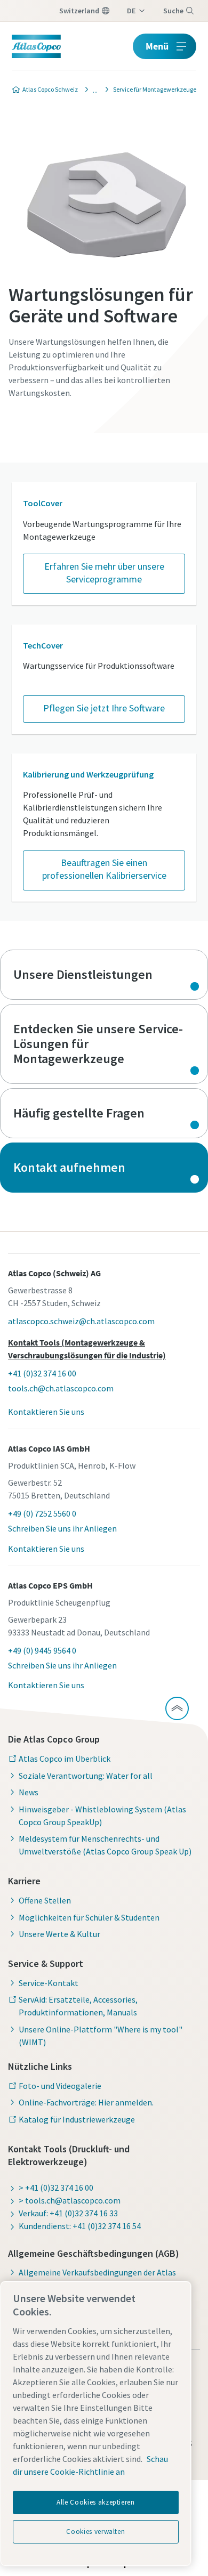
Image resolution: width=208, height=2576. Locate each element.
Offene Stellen (45, 1900)
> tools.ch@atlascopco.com (70, 2200)
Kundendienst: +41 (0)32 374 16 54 (80, 2226)
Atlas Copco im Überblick (65, 1759)
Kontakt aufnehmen (104, 1168)
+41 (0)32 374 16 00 (42, 1373)
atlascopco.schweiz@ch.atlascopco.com (81, 1321)
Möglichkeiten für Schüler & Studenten (89, 1917)
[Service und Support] (92, 90)
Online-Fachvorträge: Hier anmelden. (86, 2102)
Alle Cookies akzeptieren (96, 2502)
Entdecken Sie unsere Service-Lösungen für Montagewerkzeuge (104, 1044)
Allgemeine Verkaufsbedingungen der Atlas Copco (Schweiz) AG (97, 2279)
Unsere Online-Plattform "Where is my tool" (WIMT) (101, 2036)
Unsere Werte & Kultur (59, 1934)
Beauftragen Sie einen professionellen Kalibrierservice (104, 869)
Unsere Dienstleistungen (104, 975)
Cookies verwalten (95, 2532)
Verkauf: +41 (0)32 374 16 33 (68, 2213)
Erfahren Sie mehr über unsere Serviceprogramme (104, 573)
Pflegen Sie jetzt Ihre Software (104, 708)
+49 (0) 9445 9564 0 (42, 1650)
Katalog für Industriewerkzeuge (77, 2119)
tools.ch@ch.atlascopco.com (61, 1388)
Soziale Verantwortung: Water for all (86, 1776)
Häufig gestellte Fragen (104, 1113)
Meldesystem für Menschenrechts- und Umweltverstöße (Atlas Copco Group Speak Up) (105, 1845)
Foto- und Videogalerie (60, 2086)
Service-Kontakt (49, 1983)
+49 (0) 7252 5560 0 (42, 1513)
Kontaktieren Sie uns (46, 1412)
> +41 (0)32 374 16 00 (56, 2188)
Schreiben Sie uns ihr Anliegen (62, 1528)
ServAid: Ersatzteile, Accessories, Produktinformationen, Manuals (78, 2006)
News (29, 1792)
